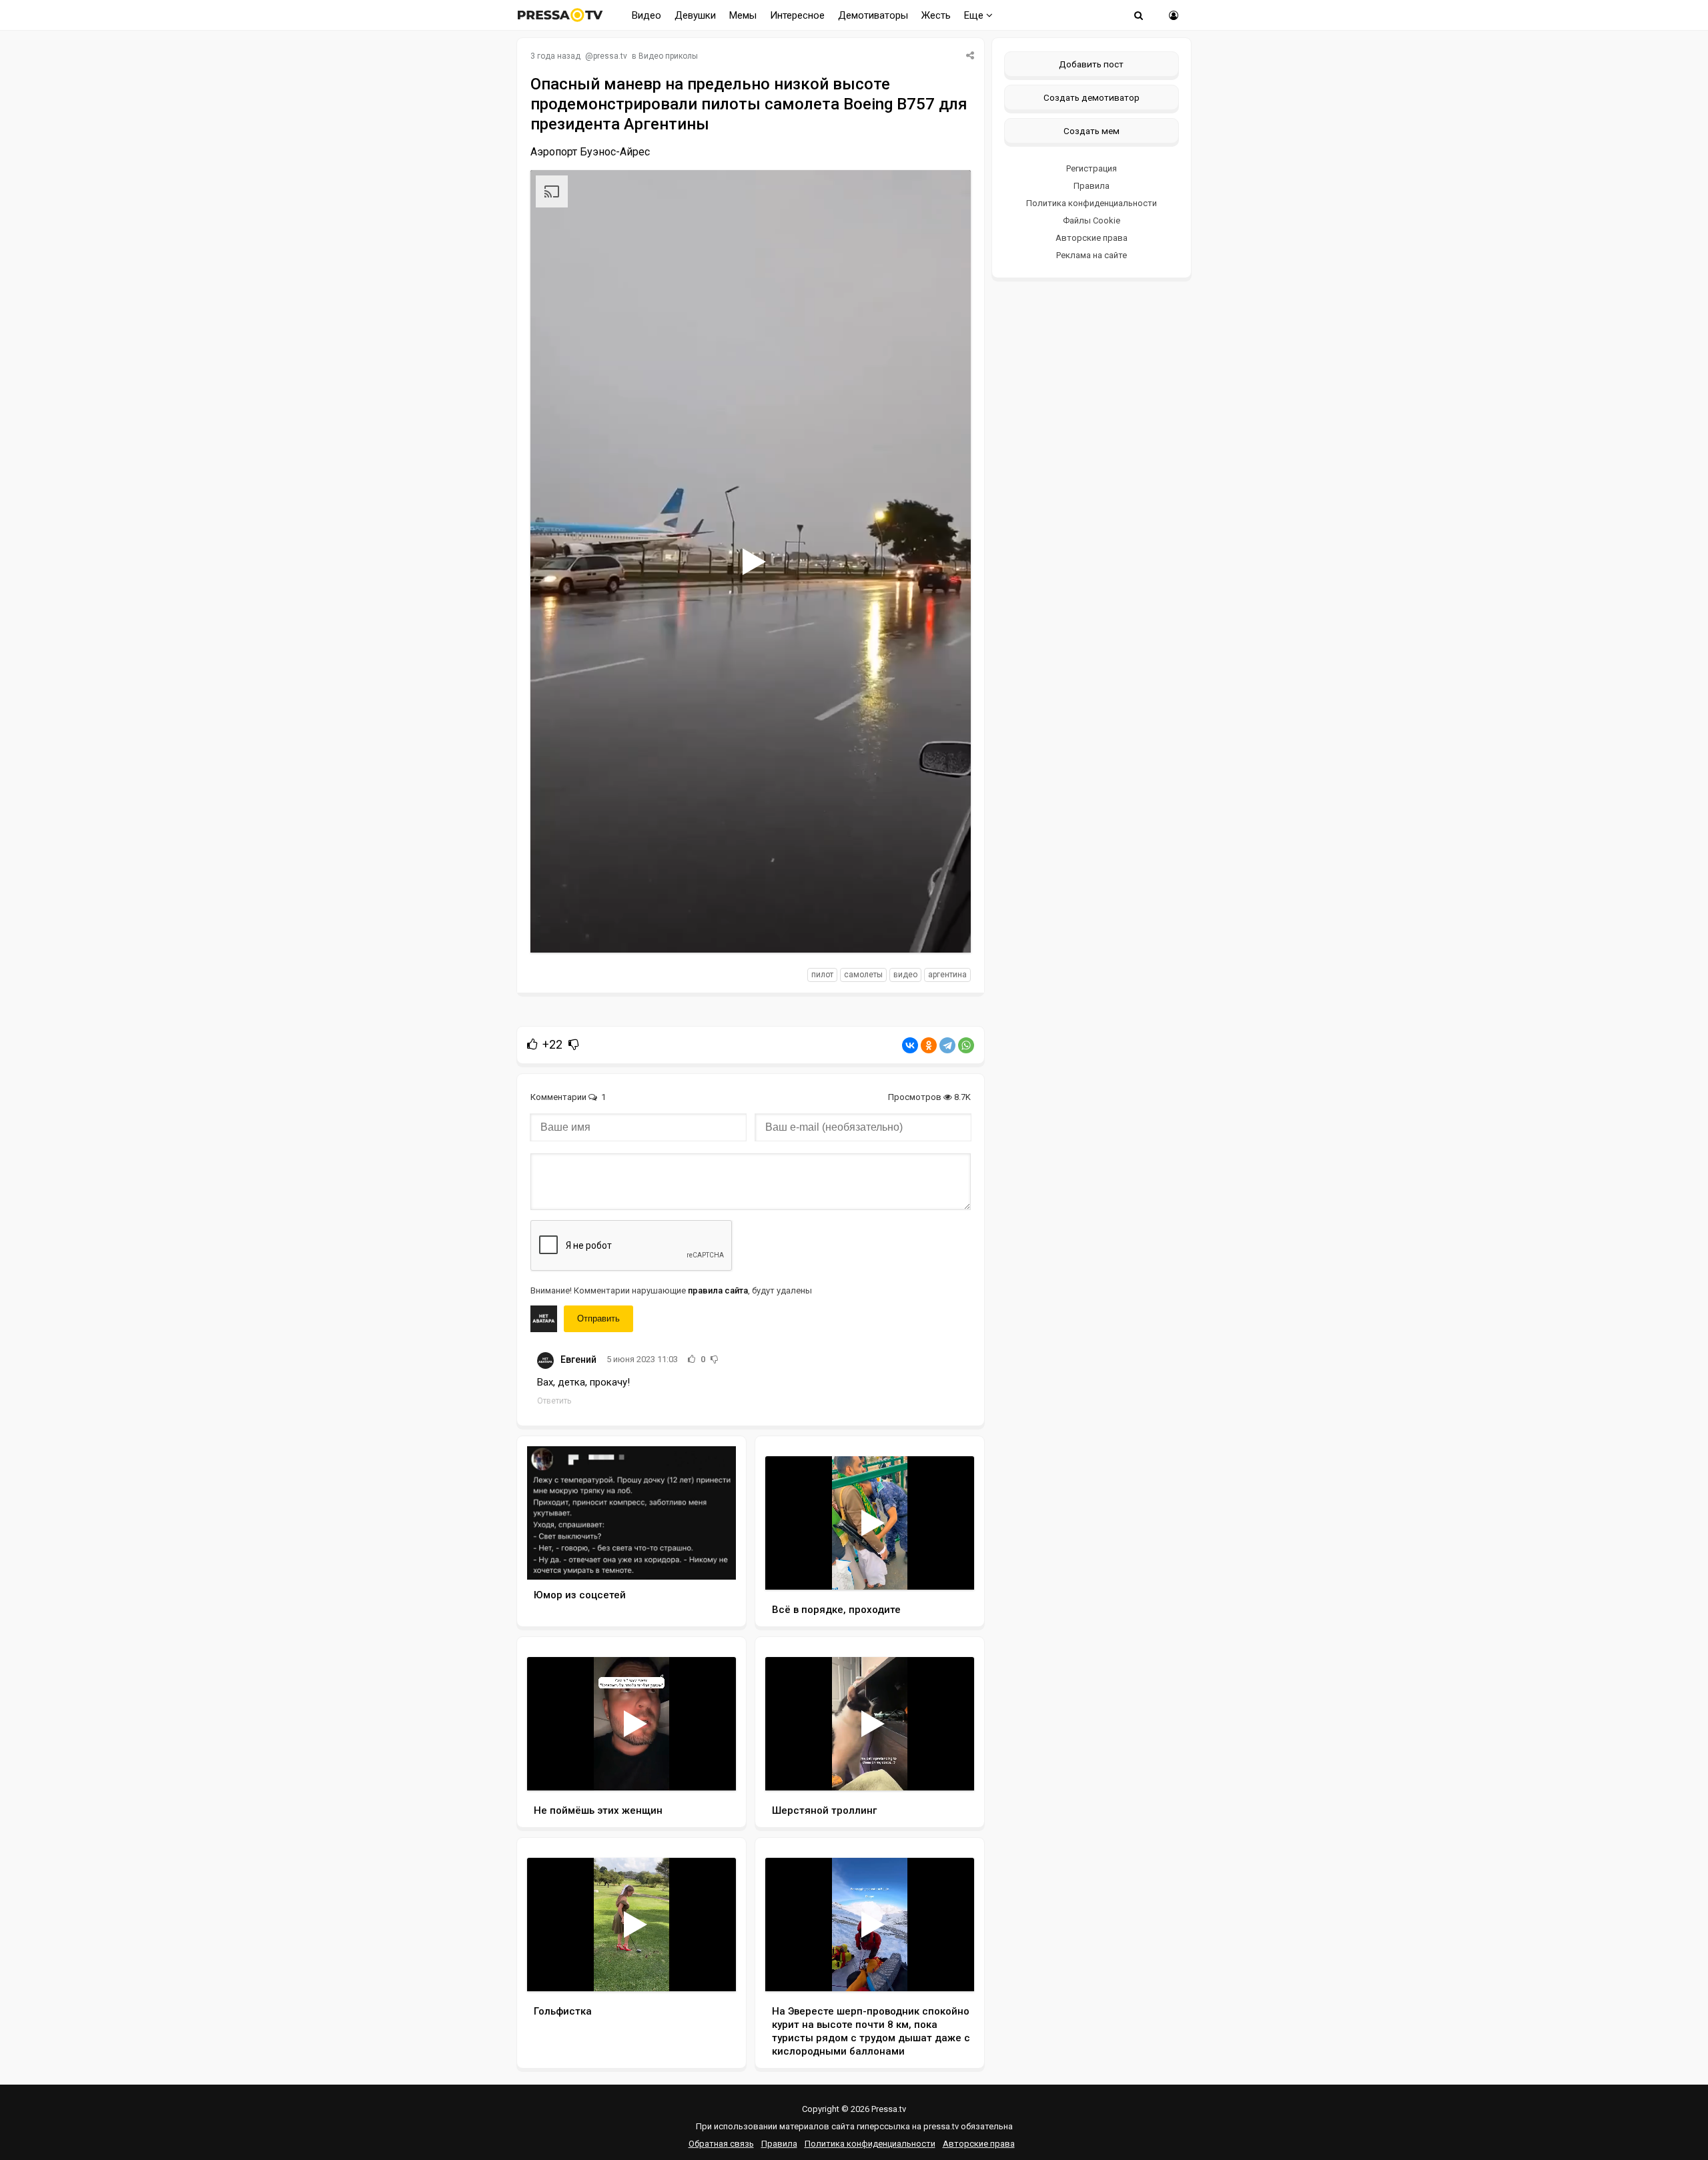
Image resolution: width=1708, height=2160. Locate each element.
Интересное (797, 15)
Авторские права (1092, 238)
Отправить (598, 1318)
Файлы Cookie (1092, 220)
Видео (647, 15)
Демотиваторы (873, 15)
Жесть (936, 15)
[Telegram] (947, 1045)
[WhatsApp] (966, 1045)
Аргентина (947, 975)
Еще (975, 15)
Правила (1092, 186)
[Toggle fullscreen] (945, 930)
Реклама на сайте (1092, 255)
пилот (822, 975)
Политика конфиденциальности (1092, 203)
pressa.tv (610, 56)
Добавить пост (1091, 64)
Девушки (695, 15)
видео (905, 975)
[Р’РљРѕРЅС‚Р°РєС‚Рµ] (910, 1045)
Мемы (743, 15)
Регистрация (1092, 168)
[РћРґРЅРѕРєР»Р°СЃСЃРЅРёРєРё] (929, 1045)
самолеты (863, 975)
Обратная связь (721, 2144)
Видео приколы (668, 56)
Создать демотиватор (1092, 97)
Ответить (554, 1401)
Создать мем (1092, 131)
